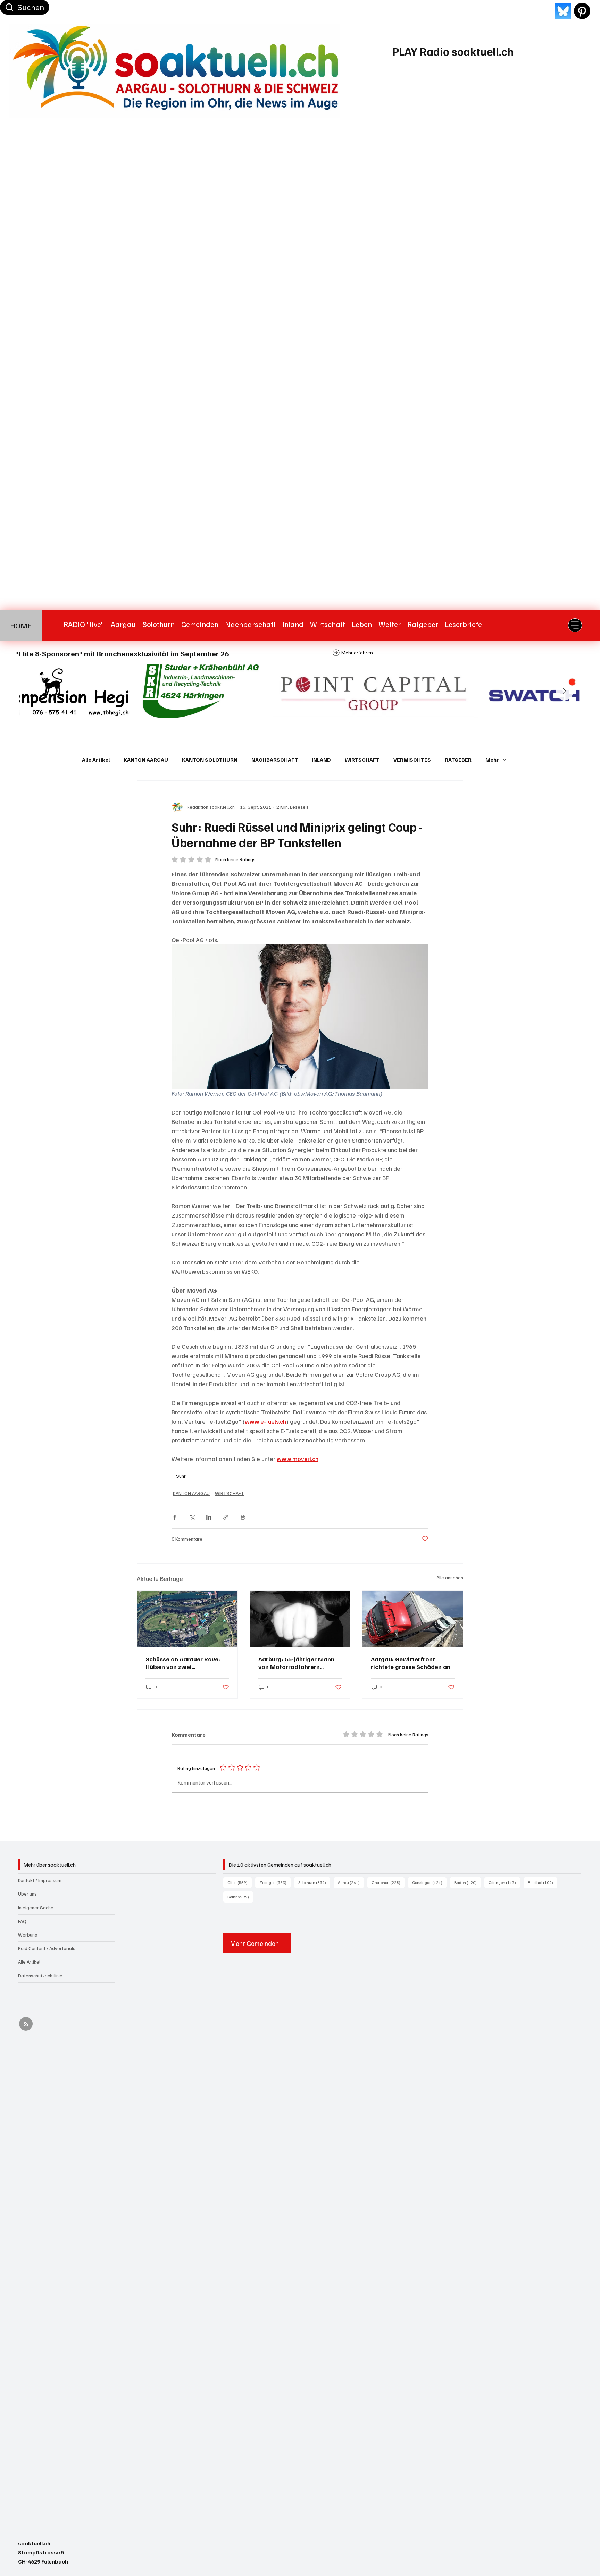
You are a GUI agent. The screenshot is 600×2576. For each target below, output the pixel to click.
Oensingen (429, 1882)
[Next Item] (565, 692)
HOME (21, 625)
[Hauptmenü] (575, 625)
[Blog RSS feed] (26, 2024)
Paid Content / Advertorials (47, 1948)
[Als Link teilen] (226, 1517)
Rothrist (240, 1897)
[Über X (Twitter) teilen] (192, 1517)
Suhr (181, 1476)
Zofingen (275, 1882)
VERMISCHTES (412, 760)
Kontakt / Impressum (40, 1880)
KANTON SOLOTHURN (210, 760)
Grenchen (388, 1882)
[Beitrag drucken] (243, 1517)
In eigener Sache (36, 1908)
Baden (468, 1882)
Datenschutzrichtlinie (40, 1976)
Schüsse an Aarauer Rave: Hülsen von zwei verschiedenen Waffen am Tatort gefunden (183, 1663)
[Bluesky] (563, 11)
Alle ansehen (450, 1578)
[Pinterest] (582, 11)
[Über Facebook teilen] (175, 1517)
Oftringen (504, 1882)
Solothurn (314, 1882)
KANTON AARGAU (146, 760)
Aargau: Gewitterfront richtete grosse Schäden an (411, 1663)
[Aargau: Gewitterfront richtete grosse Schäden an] (413, 1619)
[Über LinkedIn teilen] (209, 1517)
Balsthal (543, 1882)
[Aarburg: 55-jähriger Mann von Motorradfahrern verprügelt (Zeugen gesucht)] (300, 1619)
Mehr (492, 760)
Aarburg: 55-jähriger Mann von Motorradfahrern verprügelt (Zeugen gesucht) (299, 1663)
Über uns (27, 1894)
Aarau (351, 1882)
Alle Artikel (96, 760)
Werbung (28, 1935)
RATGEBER (458, 760)
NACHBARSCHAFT (275, 760)
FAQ (22, 1921)
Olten (240, 1882)
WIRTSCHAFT (362, 760)
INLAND (321, 760)
